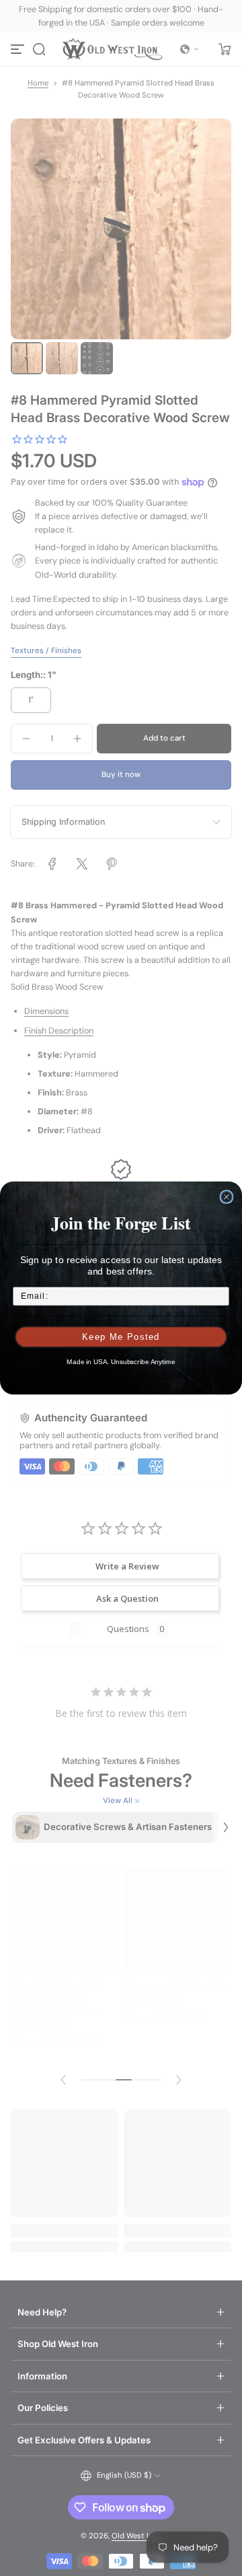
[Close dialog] (226, 1197)
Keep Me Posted (121, 1337)
